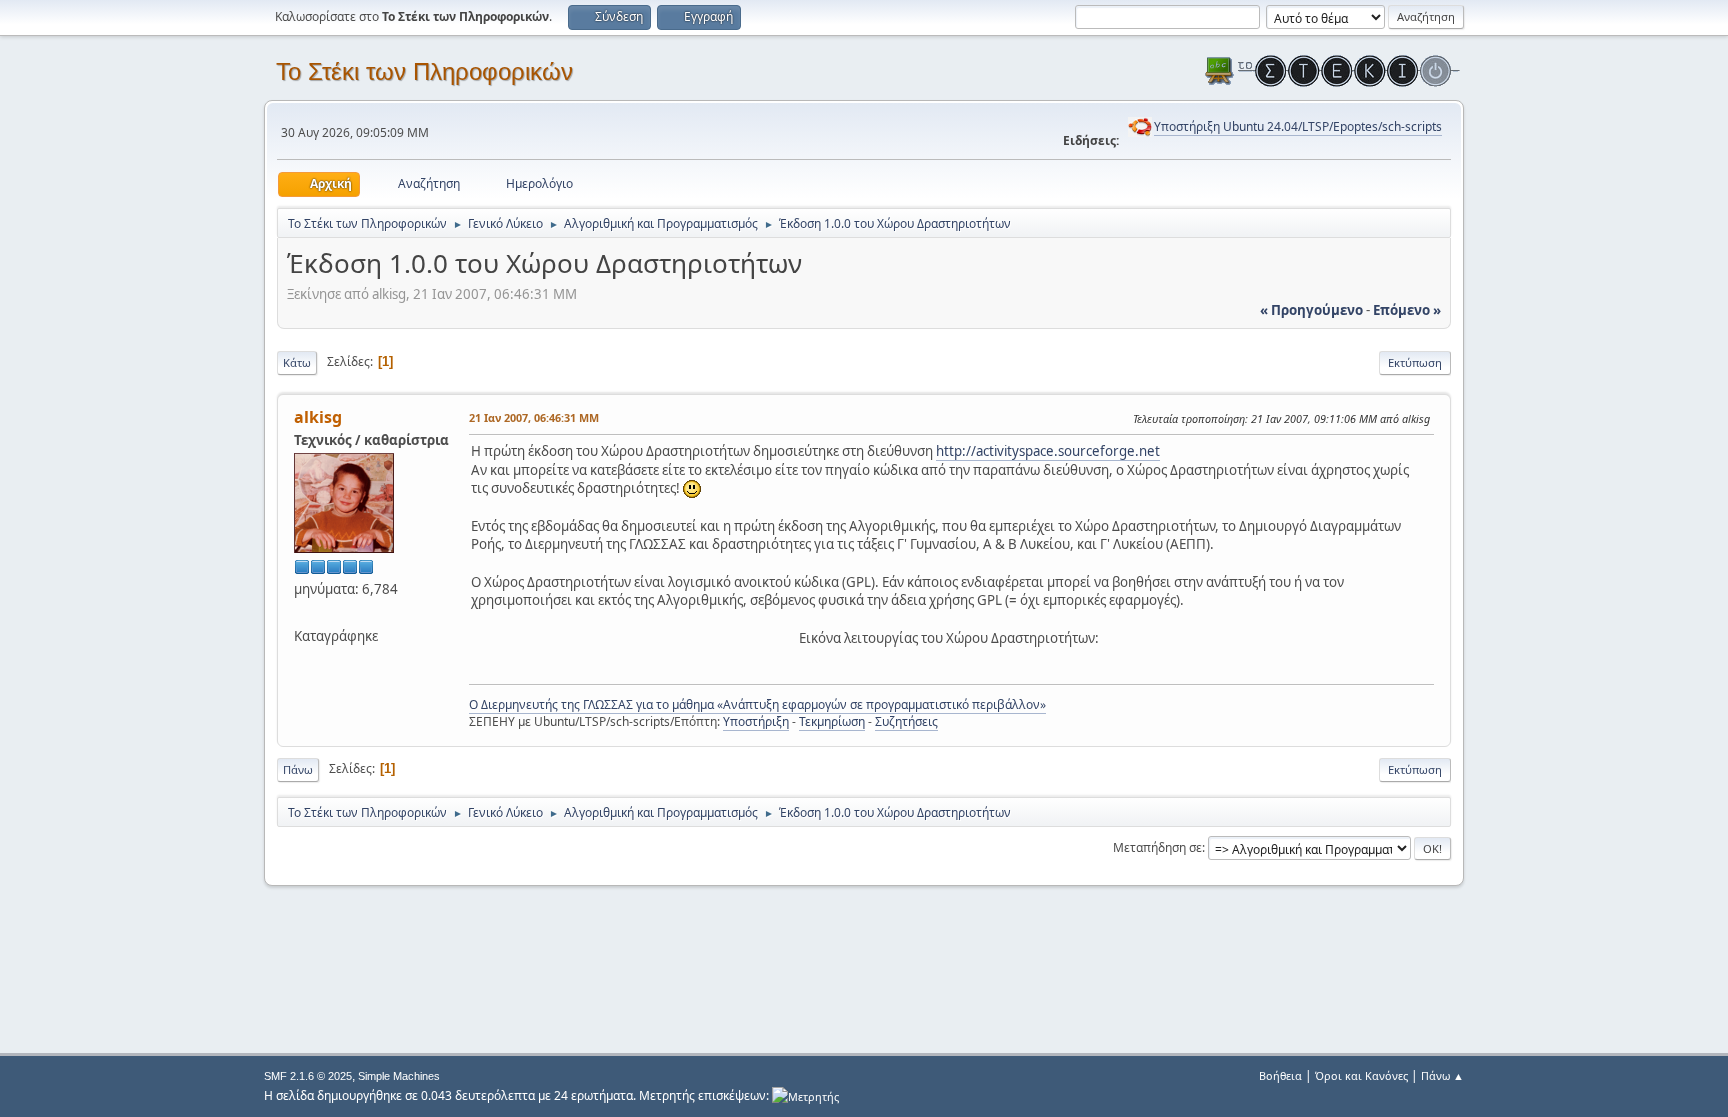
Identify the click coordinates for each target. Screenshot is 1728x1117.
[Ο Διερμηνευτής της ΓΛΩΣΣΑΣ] (302, 612)
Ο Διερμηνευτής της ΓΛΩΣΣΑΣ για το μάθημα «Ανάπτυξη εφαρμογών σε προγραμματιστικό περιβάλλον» (757, 704)
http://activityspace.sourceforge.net (1048, 451)
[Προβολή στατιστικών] (805, 1095)
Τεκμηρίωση (832, 721)
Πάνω (298, 769)
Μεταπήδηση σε (1157, 847)
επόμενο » (1407, 310)
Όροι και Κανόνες (1361, 1075)
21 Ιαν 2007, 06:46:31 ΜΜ (534, 417)
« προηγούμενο (1311, 310)
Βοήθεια (1280, 1075)
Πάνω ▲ (1442, 1075)
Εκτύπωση (1415, 362)
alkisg (318, 417)
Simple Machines (399, 1076)
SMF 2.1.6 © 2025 (308, 1076)
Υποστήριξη (756, 721)
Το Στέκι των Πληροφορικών (424, 71)
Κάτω (297, 362)
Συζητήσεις (906, 721)
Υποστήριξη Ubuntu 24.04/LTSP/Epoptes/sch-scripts (1298, 126)
